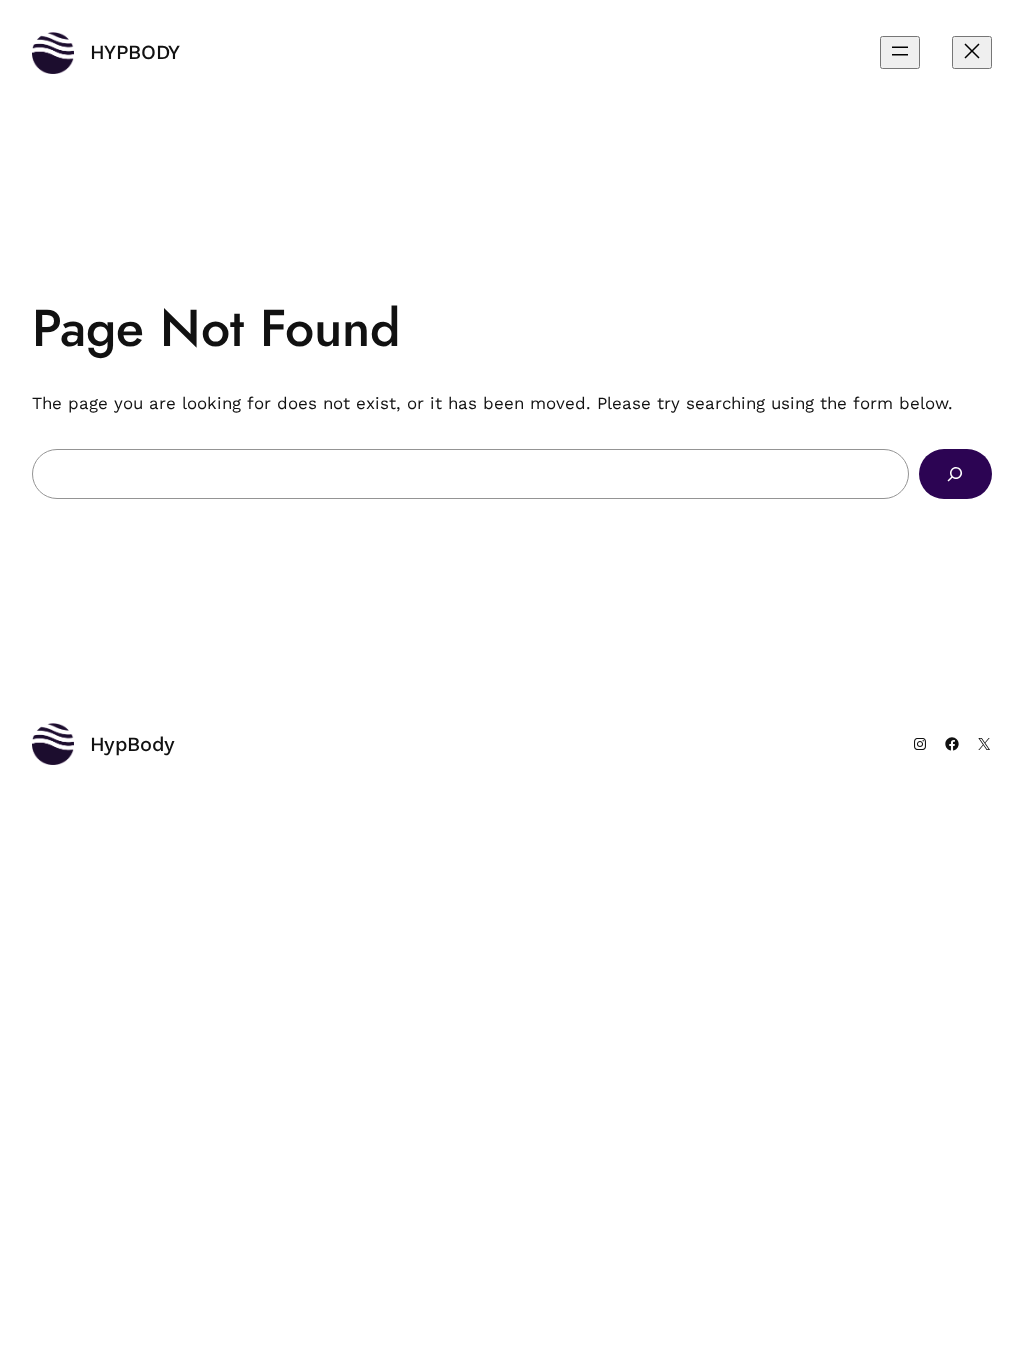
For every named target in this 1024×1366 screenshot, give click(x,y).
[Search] (955, 474)
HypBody (135, 52)
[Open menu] (900, 52)
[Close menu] (972, 52)
